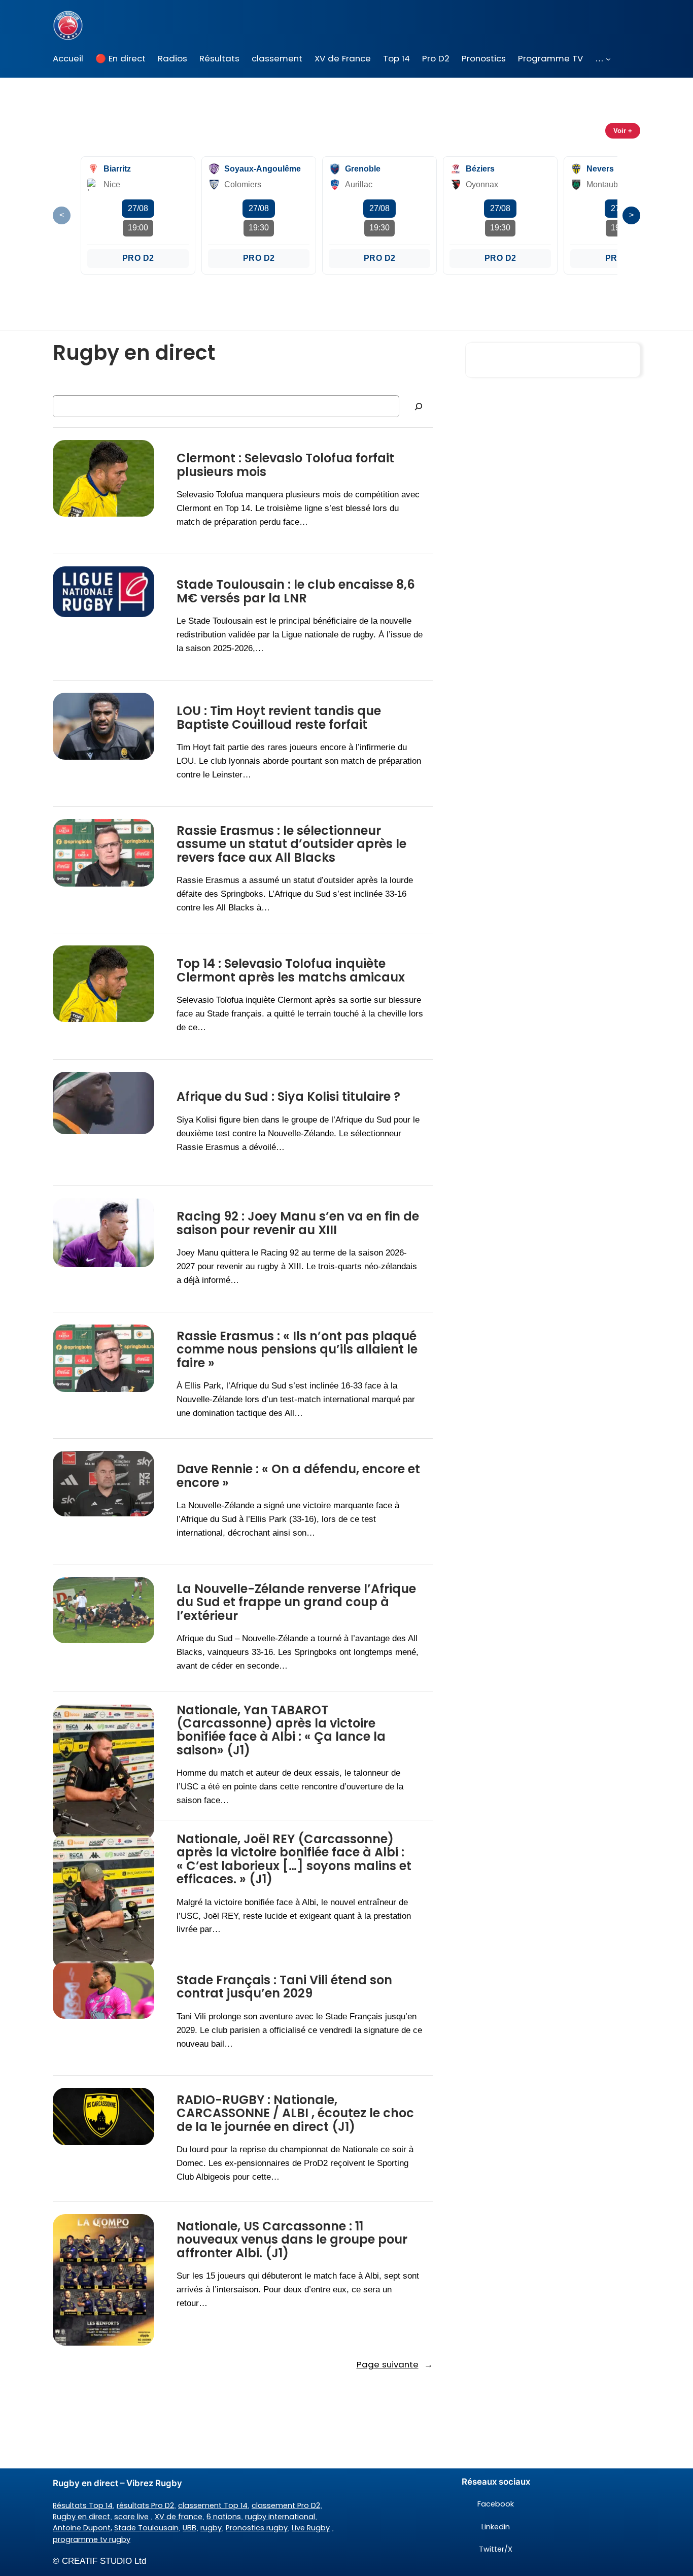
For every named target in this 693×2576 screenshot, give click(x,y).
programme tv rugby (92, 2539)
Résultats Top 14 (83, 2505)
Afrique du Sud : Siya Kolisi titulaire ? (288, 1097)
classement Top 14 (213, 2505)
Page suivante (395, 2364)
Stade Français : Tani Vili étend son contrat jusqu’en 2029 (284, 1987)
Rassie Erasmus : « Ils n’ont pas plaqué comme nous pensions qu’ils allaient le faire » (297, 1350)
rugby (211, 2528)
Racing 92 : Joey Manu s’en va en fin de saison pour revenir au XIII (298, 1223)
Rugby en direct (81, 2517)
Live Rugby (311, 2528)
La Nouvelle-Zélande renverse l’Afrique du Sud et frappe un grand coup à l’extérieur (296, 1602)
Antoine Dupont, (82, 2528)
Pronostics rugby (257, 2528)
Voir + (623, 131)
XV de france (179, 2517)
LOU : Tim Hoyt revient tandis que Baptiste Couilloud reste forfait (279, 718)
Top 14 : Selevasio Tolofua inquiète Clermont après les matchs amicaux (291, 971)
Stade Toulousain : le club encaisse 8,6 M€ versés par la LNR (296, 591)
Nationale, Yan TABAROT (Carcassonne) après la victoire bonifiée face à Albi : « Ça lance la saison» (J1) (281, 1731)
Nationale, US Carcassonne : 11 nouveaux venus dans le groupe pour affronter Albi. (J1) (292, 2240)
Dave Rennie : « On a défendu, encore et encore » (298, 1476)
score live (131, 2517)
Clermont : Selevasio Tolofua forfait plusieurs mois (285, 465)
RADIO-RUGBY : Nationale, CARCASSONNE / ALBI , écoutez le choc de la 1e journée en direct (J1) (295, 2113)
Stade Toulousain (146, 2528)
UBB (189, 2528)
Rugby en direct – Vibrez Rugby (117, 2483)
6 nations (224, 2517)
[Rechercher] (419, 406)
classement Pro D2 (286, 2505)
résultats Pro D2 (145, 2505)
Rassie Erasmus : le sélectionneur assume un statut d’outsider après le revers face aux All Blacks (291, 844)
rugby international (280, 2517)
